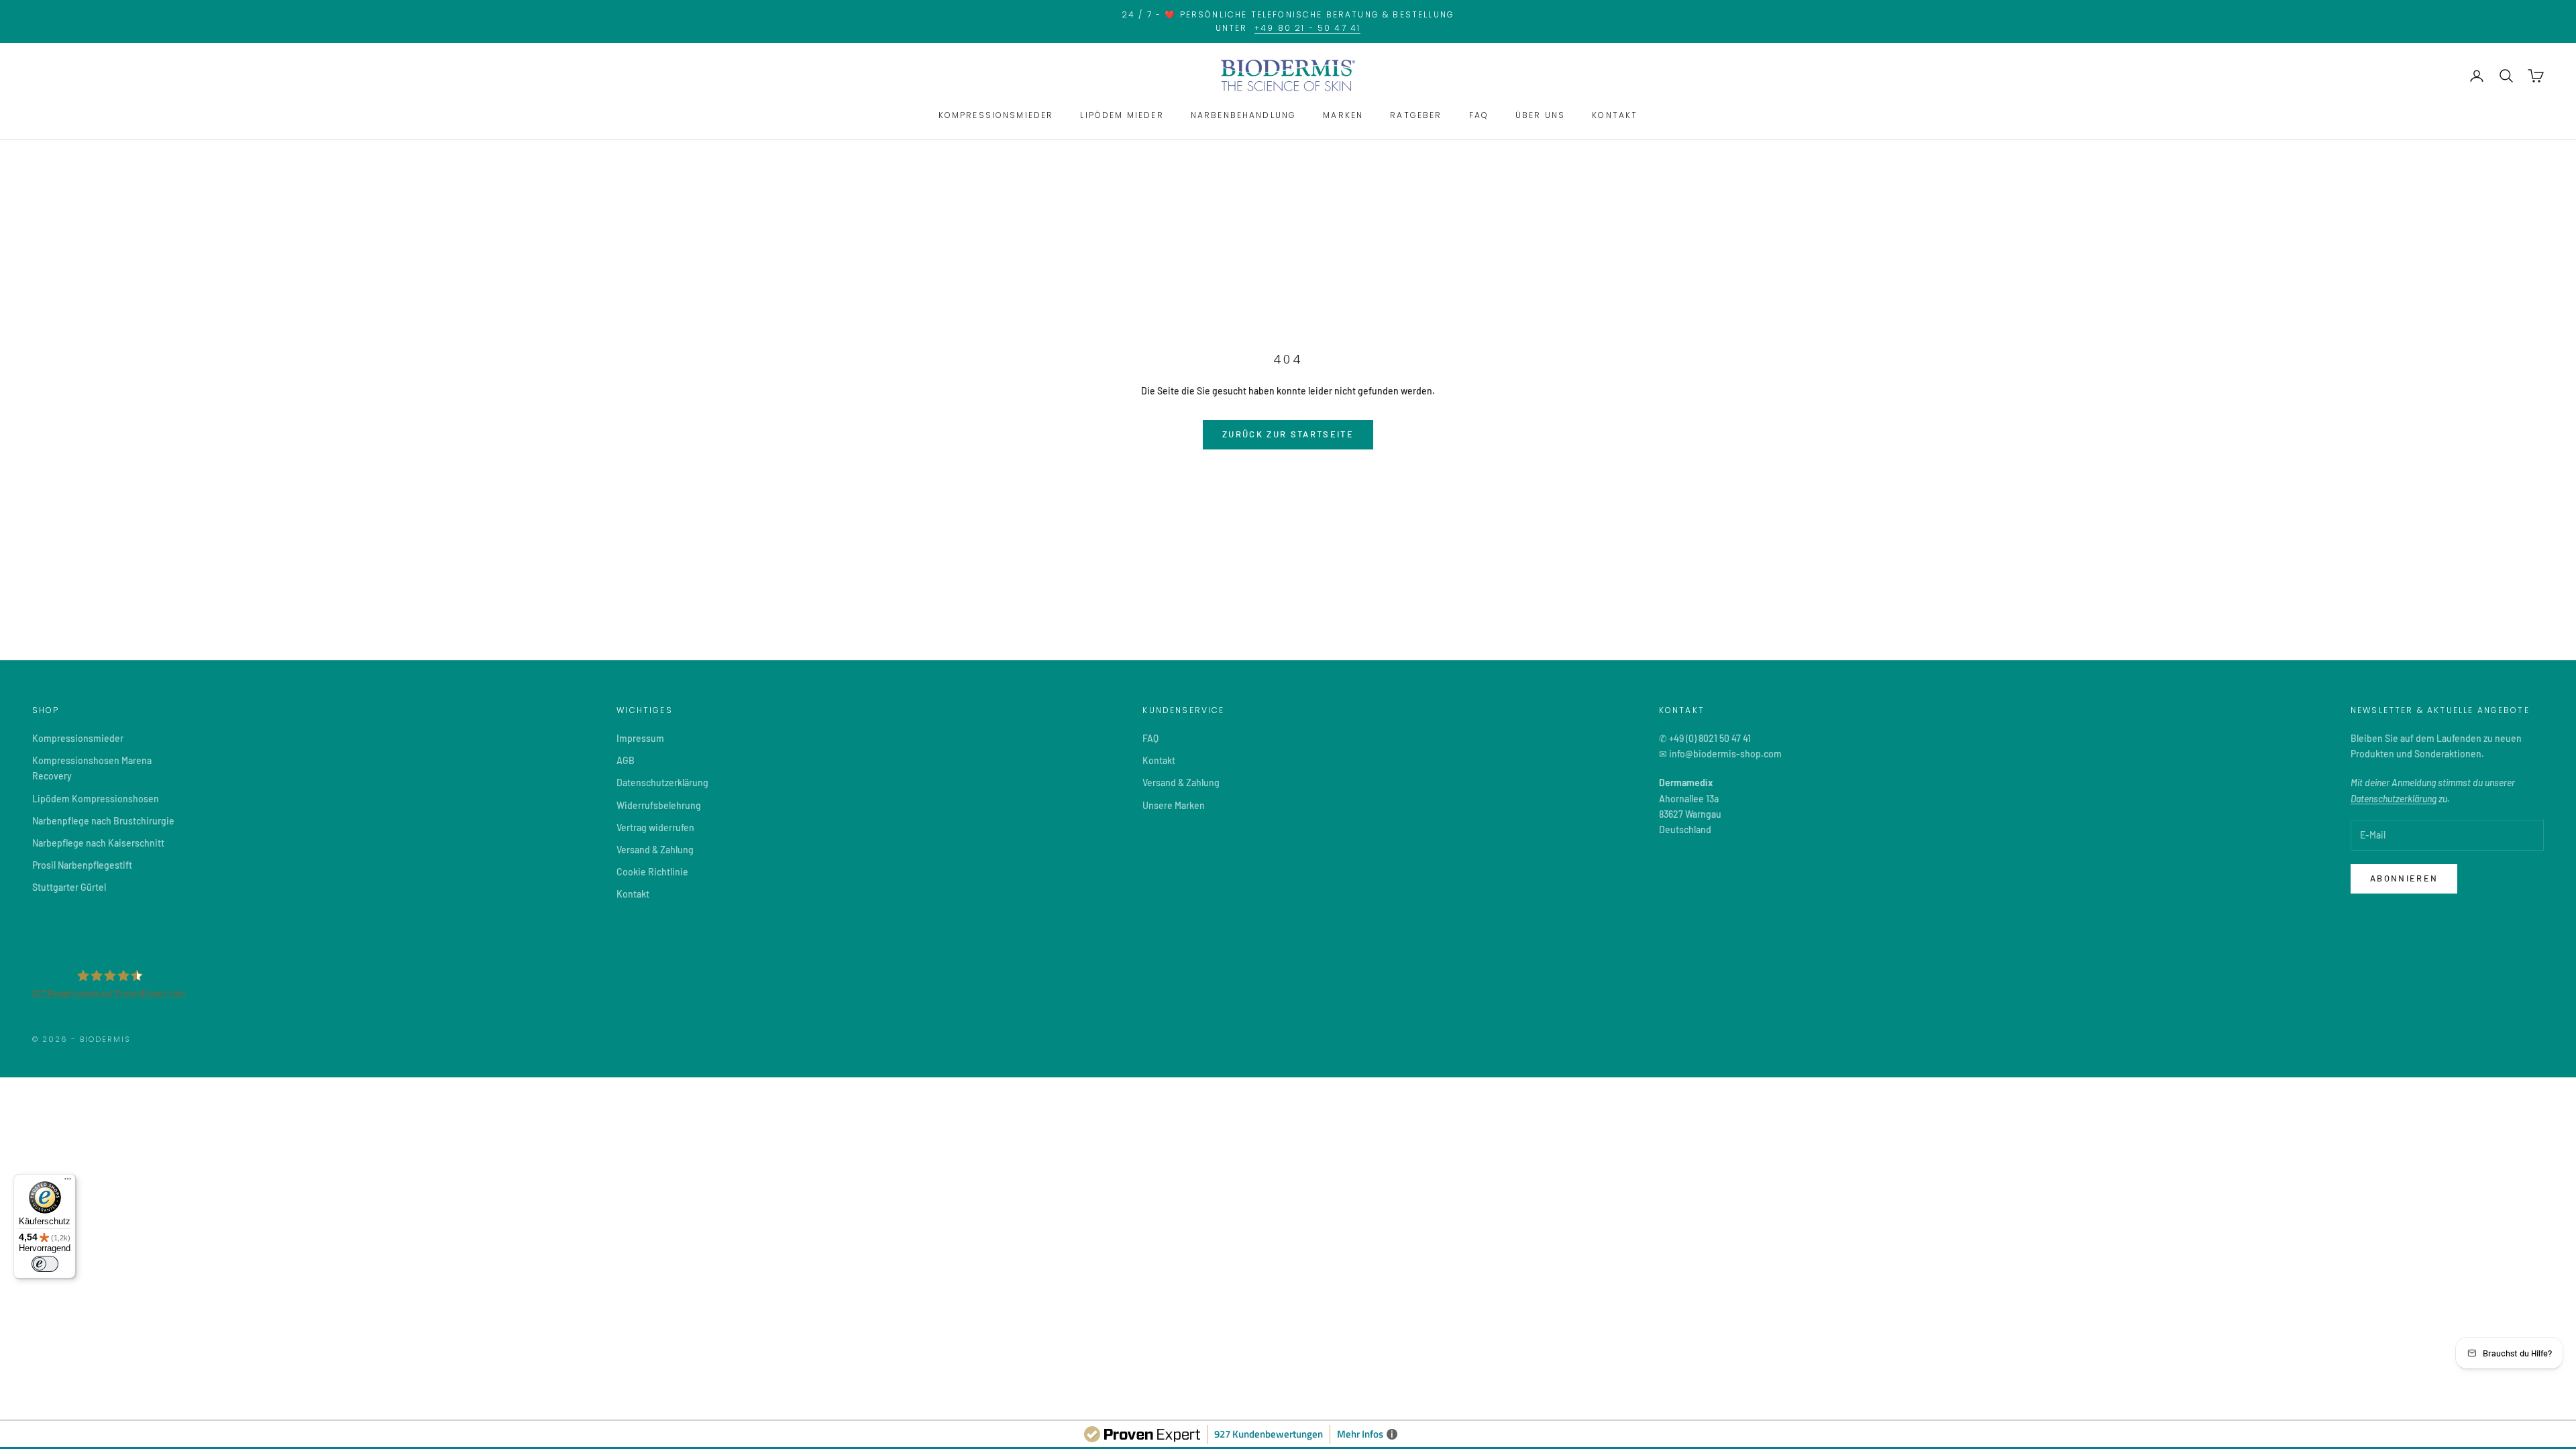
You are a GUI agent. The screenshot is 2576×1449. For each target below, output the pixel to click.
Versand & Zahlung (655, 850)
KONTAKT (1615, 115)
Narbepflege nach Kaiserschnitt (98, 843)
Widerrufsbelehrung (659, 805)
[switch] (45, 1264)
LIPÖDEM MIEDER (1122, 115)
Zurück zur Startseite (1288, 434)
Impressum (640, 738)
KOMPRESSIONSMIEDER (996, 115)
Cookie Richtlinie (652, 872)
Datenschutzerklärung (662, 783)
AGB (626, 760)
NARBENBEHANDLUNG (1244, 115)
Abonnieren (2404, 878)
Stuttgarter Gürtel (69, 887)
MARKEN (1343, 115)
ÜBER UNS (1540, 115)
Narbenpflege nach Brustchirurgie (103, 821)
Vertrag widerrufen (655, 827)
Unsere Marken (1174, 805)
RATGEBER (1416, 115)
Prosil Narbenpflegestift (82, 865)
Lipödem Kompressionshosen (96, 799)
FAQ (1479, 115)
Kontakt (633, 894)
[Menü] (68, 1182)
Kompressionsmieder (78, 738)
